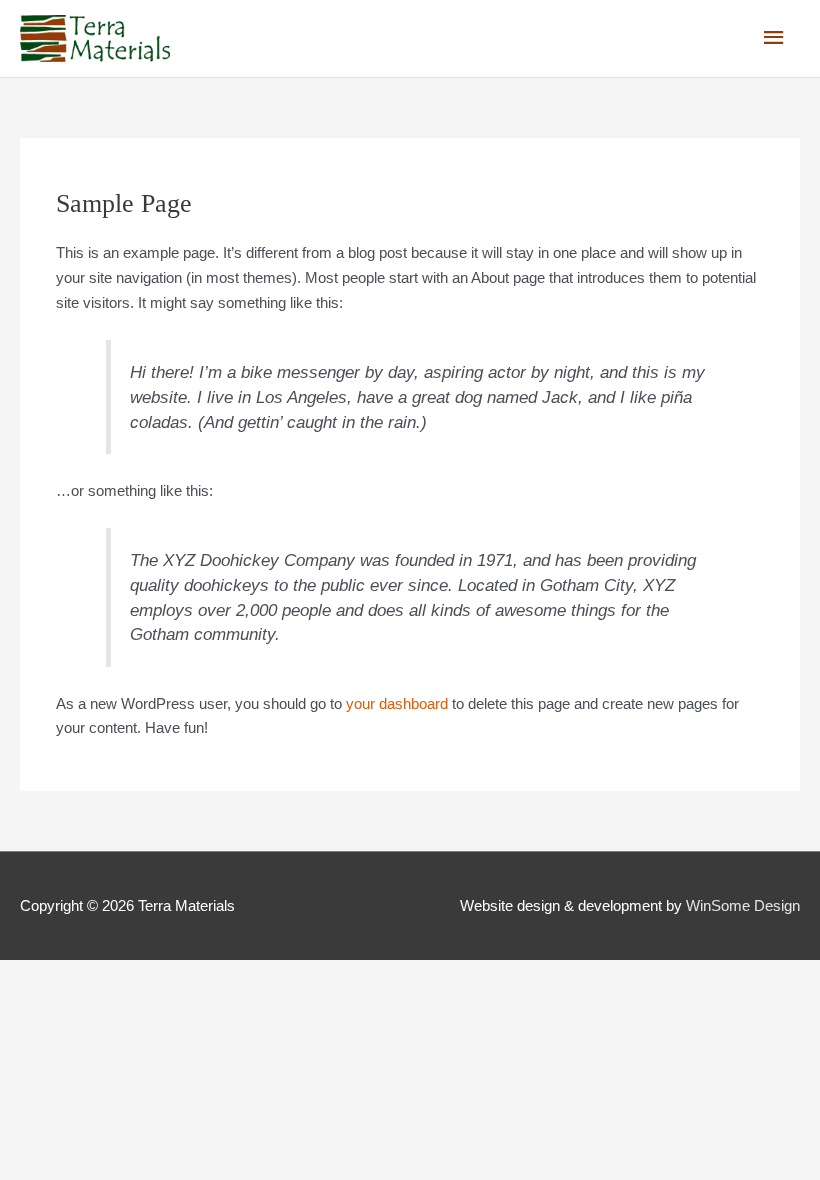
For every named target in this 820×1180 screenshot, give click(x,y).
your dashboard (397, 703)
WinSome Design (743, 905)
